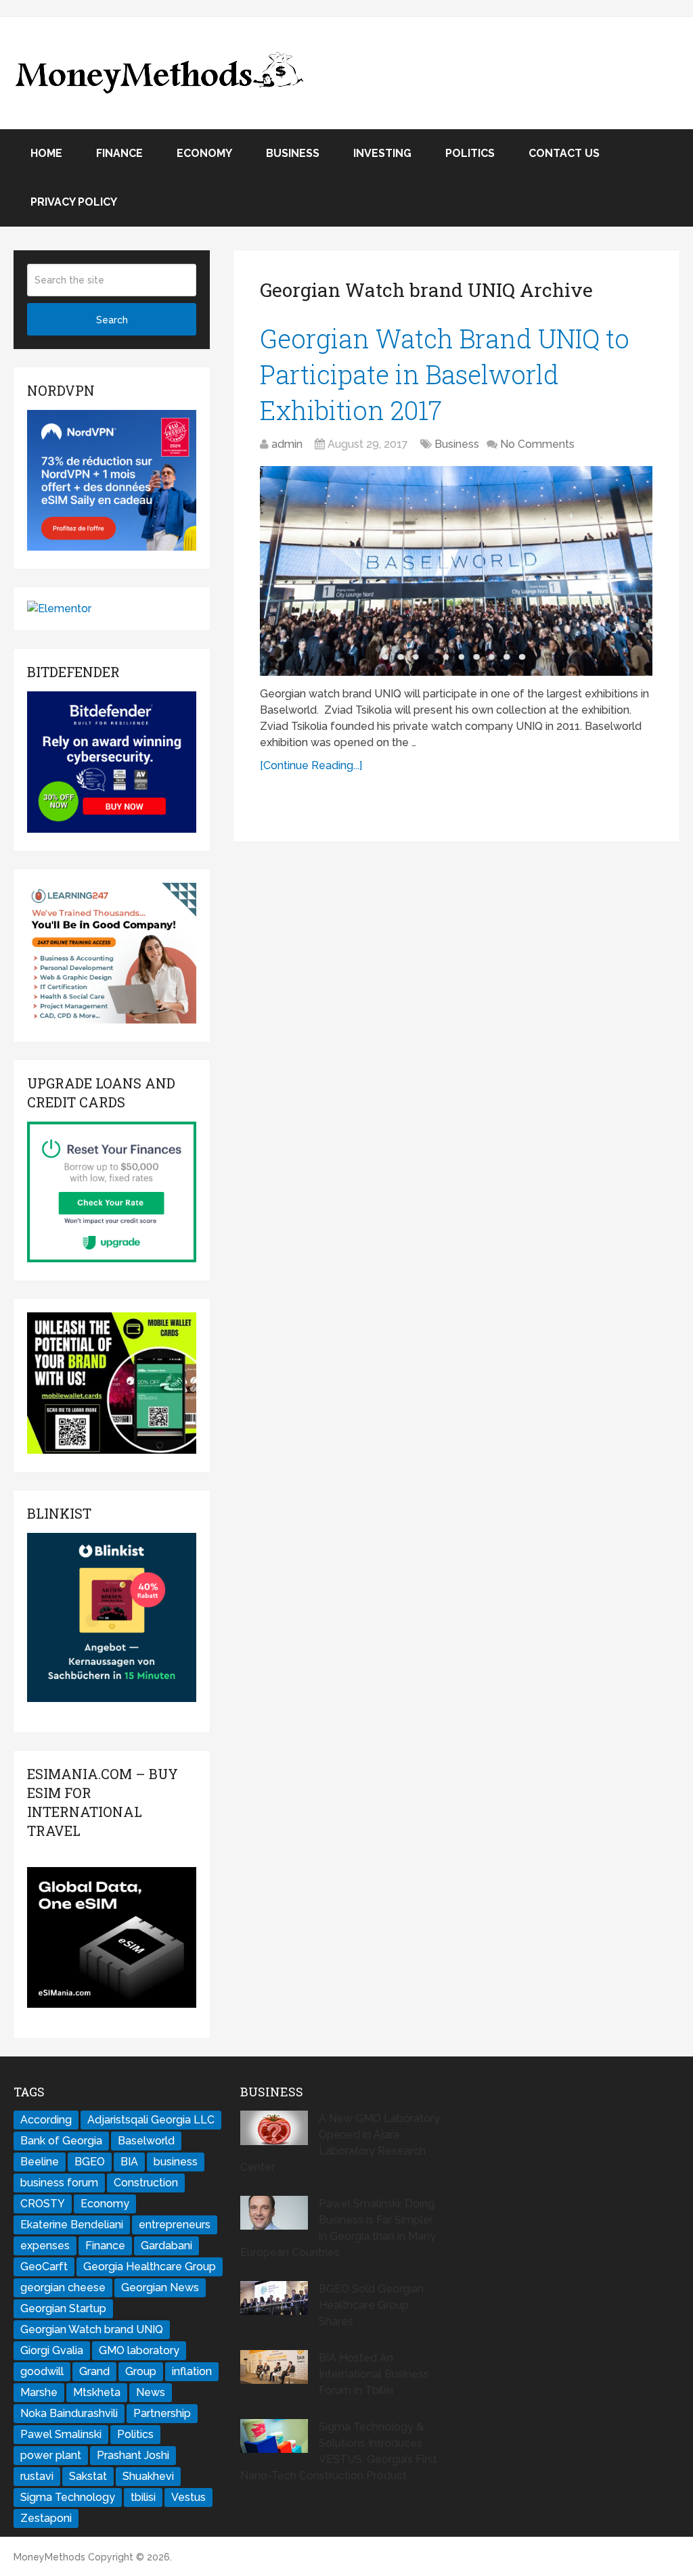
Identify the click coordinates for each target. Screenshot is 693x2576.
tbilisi (143, 2497)
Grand (94, 2371)
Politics (470, 153)
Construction (146, 2183)
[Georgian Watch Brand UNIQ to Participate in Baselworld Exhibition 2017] (456, 571)
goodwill (42, 2371)
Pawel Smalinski (61, 2434)
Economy (204, 153)
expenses (45, 2246)
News (151, 2392)
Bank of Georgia (61, 2141)
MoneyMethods (49, 2557)
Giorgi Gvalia (52, 2350)
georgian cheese (63, 2287)
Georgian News (160, 2287)
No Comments (537, 444)
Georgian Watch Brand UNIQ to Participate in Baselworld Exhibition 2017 (445, 374)
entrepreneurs (175, 2225)
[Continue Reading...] (311, 765)
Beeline (40, 2162)
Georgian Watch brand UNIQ (92, 2329)
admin (287, 444)
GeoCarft (44, 2267)
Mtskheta (97, 2392)
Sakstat (88, 2476)
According (46, 2120)
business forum (59, 2183)
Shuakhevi (148, 2476)
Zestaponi (46, 2518)
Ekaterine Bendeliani (72, 2225)
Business (293, 153)
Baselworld (146, 2141)
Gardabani (166, 2246)
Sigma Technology (68, 2497)
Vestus (188, 2497)
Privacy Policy (74, 202)
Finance (119, 153)
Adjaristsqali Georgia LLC (151, 2120)
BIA (129, 2162)
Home (46, 153)
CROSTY (43, 2204)
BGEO (90, 2162)
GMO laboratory (139, 2350)
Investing (382, 153)
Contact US (564, 153)
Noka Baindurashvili (69, 2413)
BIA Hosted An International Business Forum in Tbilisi (374, 2374)
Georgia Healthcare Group (150, 2267)
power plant (51, 2455)
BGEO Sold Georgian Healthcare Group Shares (371, 2305)
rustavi (37, 2476)
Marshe (39, 2392)
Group (141, 2371)
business (176, 2162)
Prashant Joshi (133, 2455)
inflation (192, 2371)
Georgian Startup (63, 2308)
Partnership (162, 2413)
